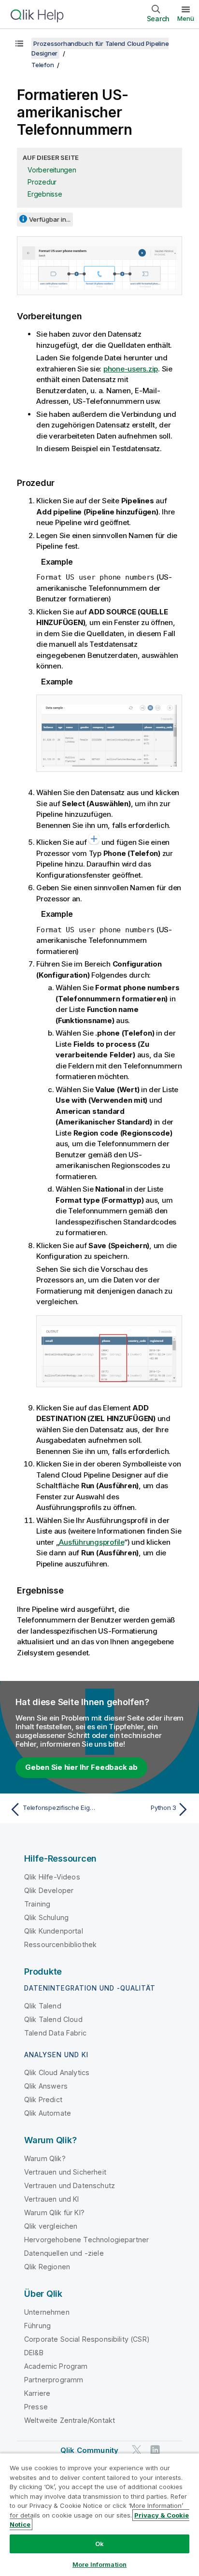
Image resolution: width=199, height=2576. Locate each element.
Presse (36, 2407)
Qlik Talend (43, 2006)
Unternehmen (47, 2312)
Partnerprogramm (54, 2380)
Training (37, 1904)
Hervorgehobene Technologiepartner (86, 2240)
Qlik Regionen (47, 2267)
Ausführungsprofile (92, 1542)
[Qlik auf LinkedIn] (155, 2450)
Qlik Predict (43, 2099)
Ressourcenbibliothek (60, 1944)
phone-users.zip (131, 369)
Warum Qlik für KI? (54, 2213)
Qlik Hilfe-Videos (52, 1877)
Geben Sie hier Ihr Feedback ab (81, 1767)
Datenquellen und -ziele (64, 2253)
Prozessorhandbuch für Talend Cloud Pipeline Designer (100, 48)
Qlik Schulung (46, 1917)
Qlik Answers (46, 2086)
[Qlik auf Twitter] (137, 2450)
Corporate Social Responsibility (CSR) (87, 2339)
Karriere (37, 2393)
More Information (99, 2564)
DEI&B (34, 2353)
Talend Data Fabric (55, 2033)
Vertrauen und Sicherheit (65, 2172)
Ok (99, 2544)
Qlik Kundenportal (54, 1931)
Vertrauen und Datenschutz (70, 2185)
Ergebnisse (45, 194)
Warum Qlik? (45, 2158)
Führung (37, 2326)
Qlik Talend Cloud (53, 2019)
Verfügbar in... (50, 219)
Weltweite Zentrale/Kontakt (70, 2420)
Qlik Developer (49, 1890)
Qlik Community (89, 2450)
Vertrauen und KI (52, 2199)
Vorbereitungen (52, 170)
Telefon (43, 65)
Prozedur (42, 182)
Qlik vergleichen (51, 2226)
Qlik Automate (48, 2113)
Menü (186, 18)
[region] (99, 2514)
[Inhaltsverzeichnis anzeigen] (19, 43)
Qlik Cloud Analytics (57, 2072)
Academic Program (56, 2366)
